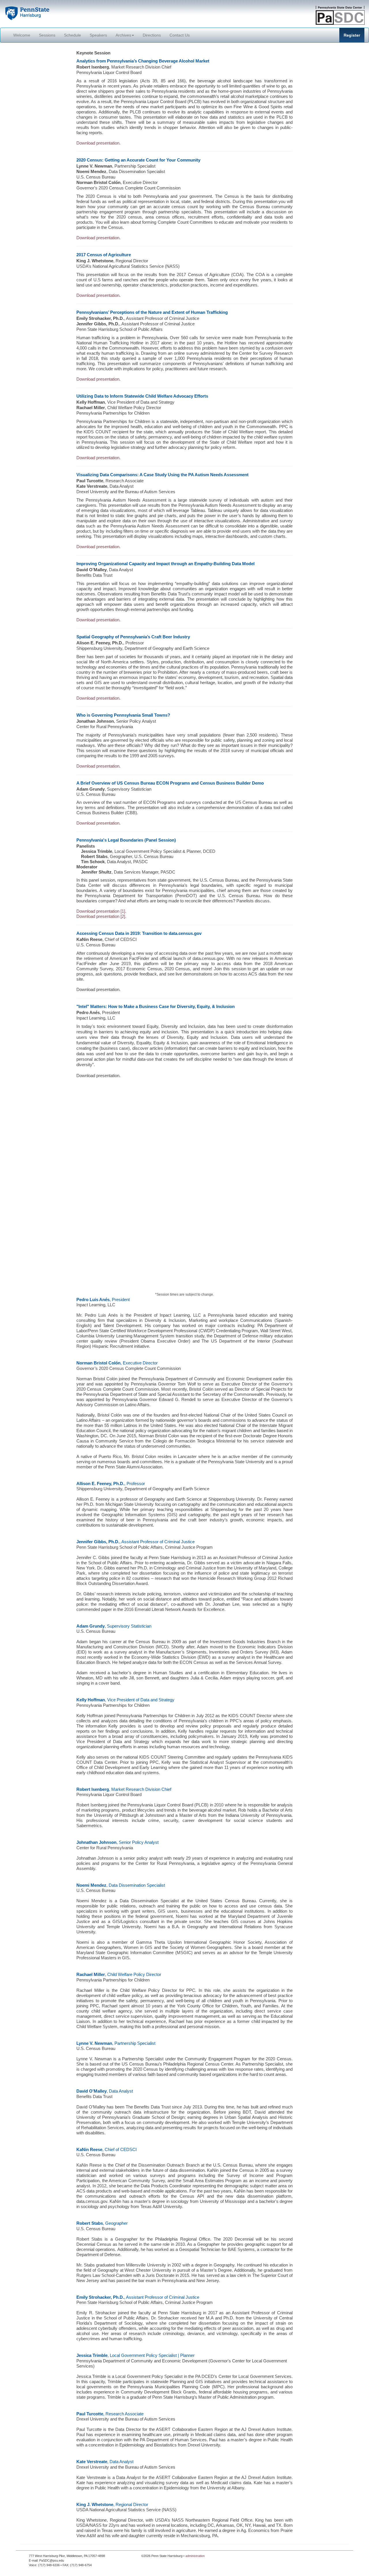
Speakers (98, 35)
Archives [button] (123, 35)
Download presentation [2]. (101, 916)
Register (352, 35)
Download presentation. (98, 143)
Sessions (47, 35)
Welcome (22, 35)
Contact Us (180, 35)
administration (195, 2556)
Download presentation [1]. (101, 911)
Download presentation (98, 620)
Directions (152, 35)
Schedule (73, 35)
